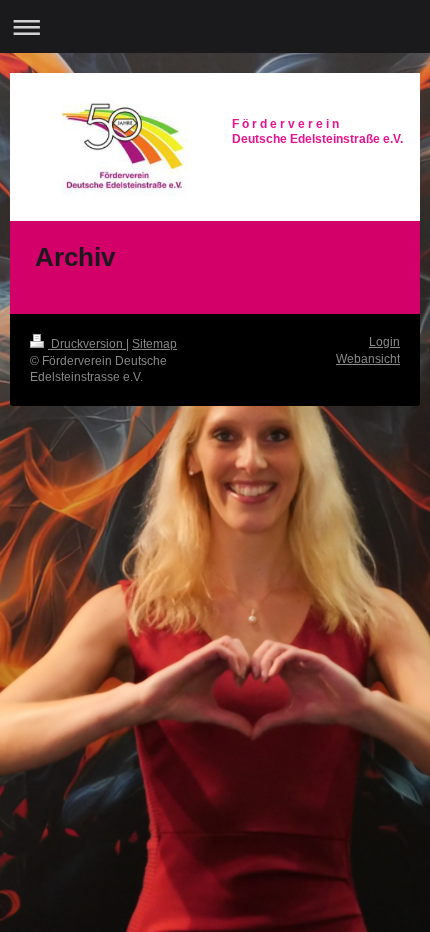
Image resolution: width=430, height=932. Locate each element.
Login (384, 342)
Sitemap (154, 344)
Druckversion (87, 344)
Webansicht (368, 359)
